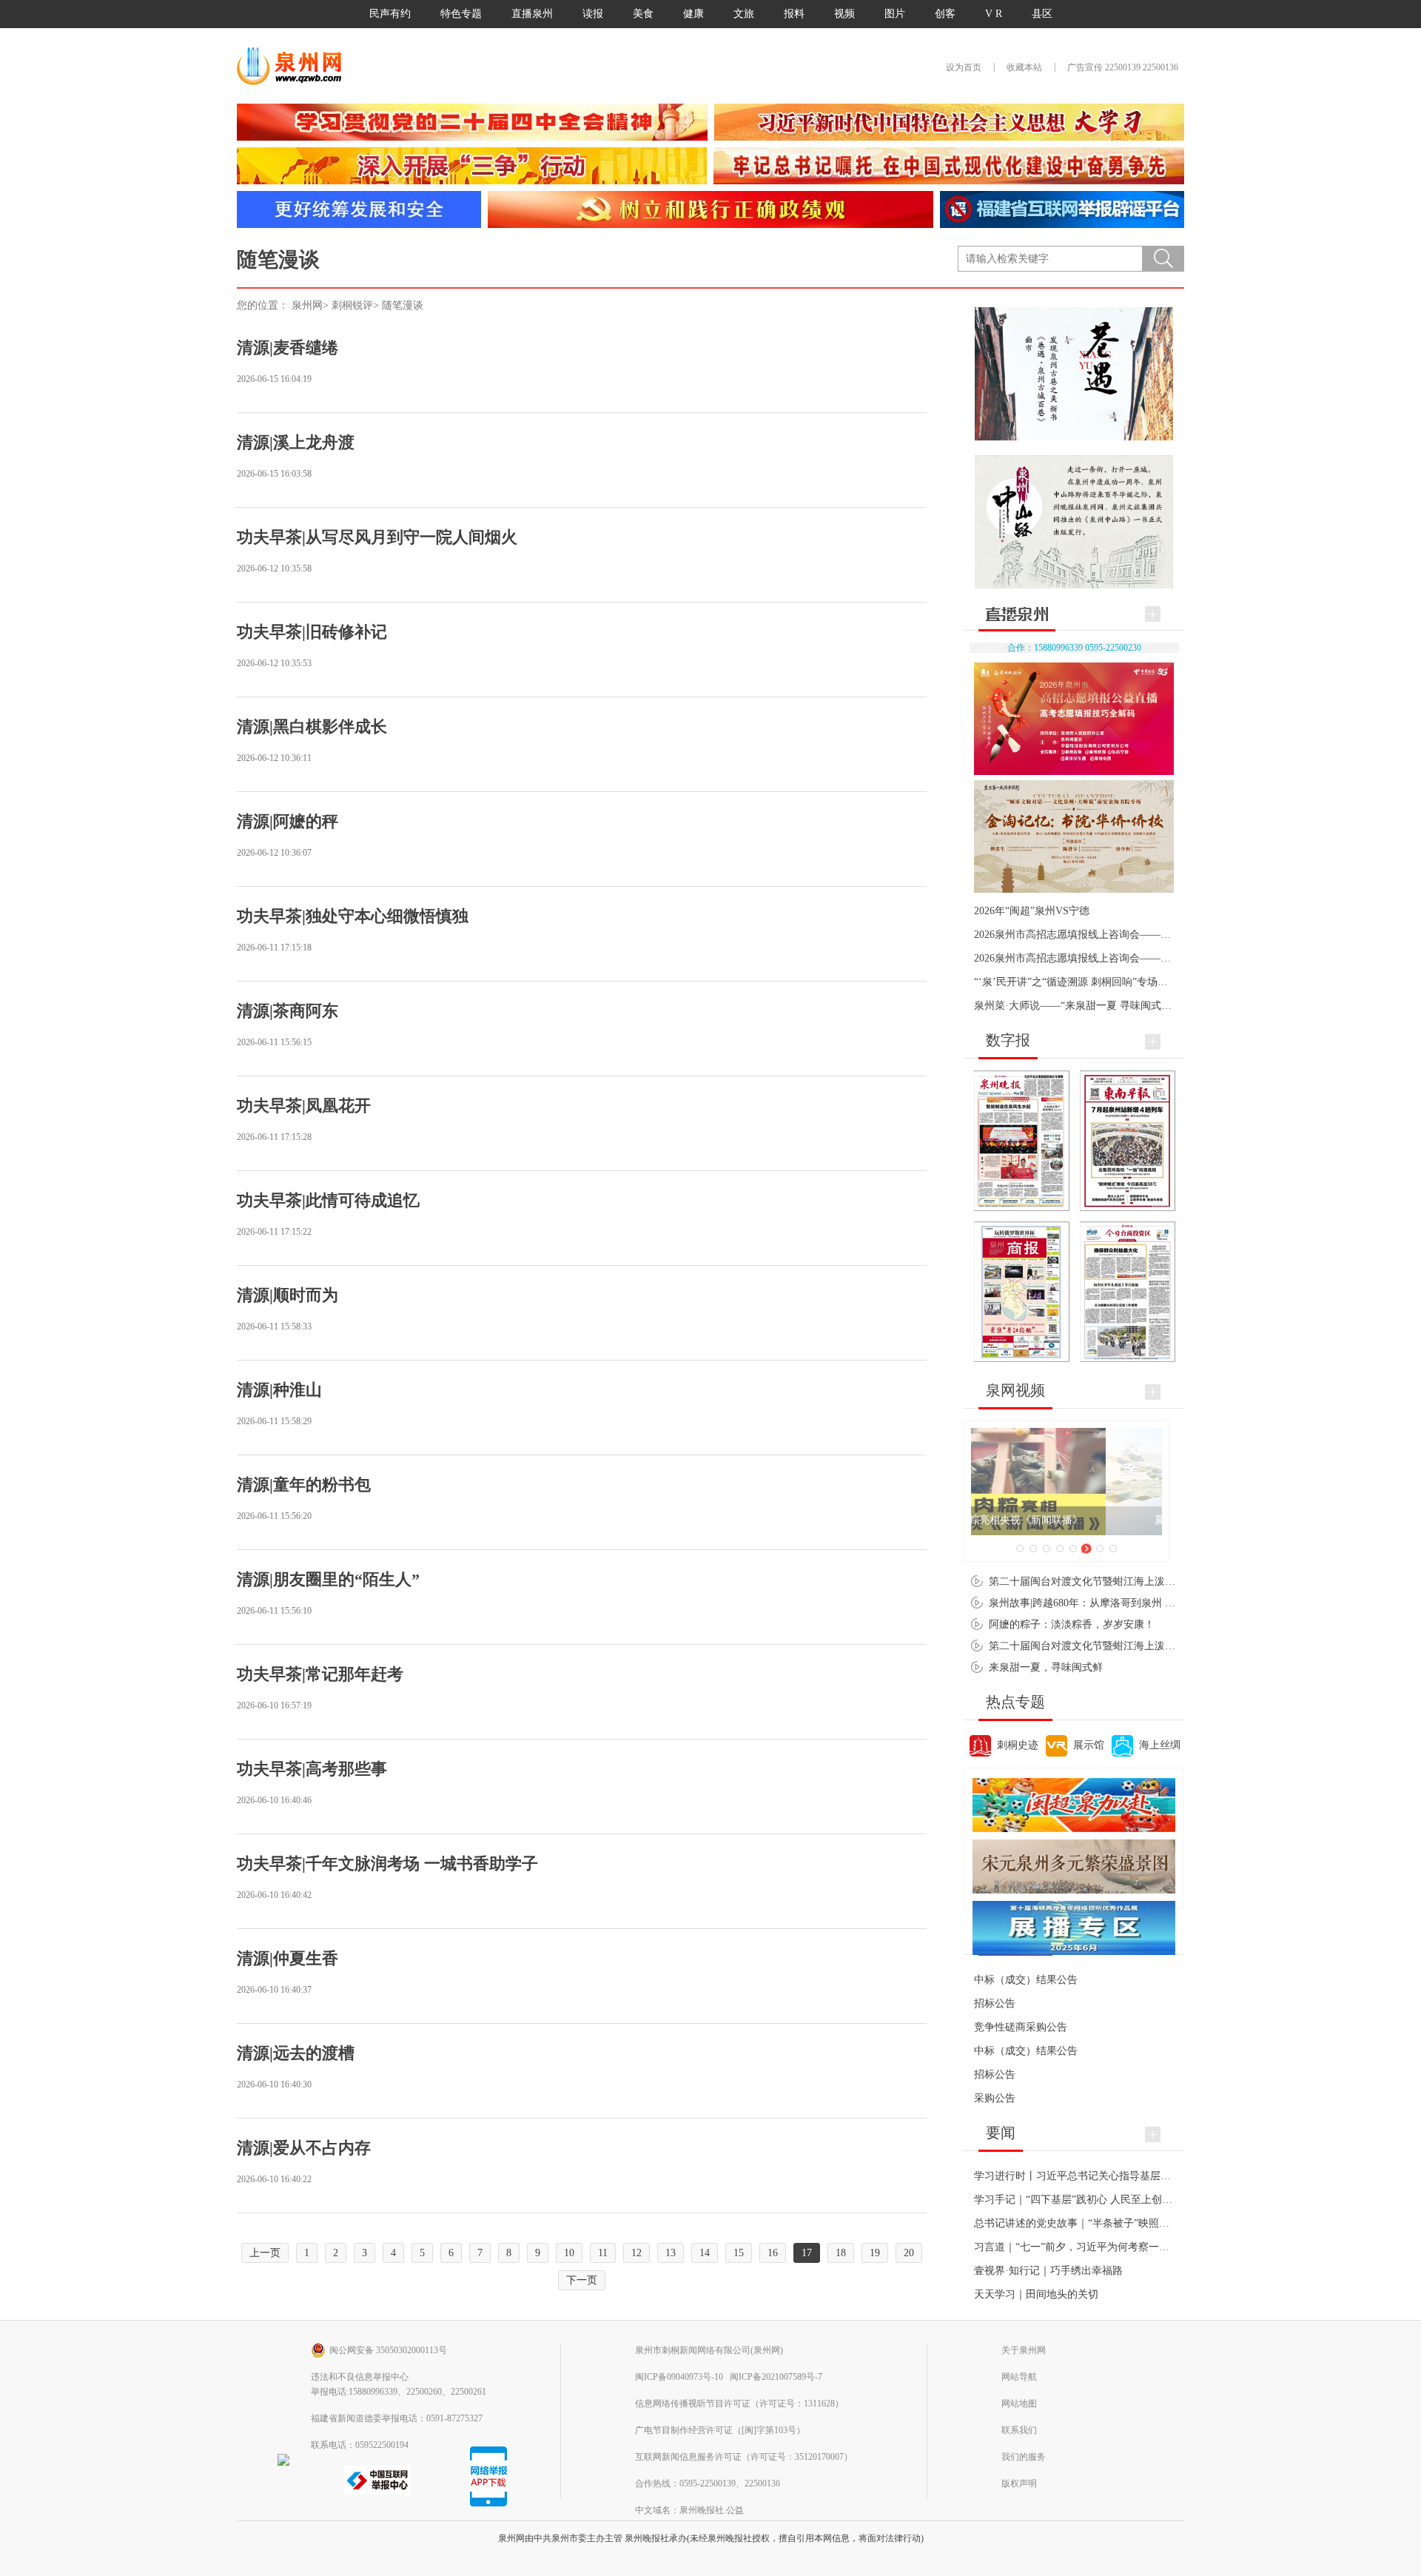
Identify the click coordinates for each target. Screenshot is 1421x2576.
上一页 (265, 2253)
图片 (895, 14)
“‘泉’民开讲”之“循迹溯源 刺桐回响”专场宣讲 (1076, 982)
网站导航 (1019, 2377)
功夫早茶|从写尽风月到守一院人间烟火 (377, 537)
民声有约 (390, 14)
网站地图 (1019, 2404)
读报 (593, 14)
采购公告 (995, 2098)
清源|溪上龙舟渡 (296, 442)
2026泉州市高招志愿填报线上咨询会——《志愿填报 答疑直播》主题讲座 (1141, 958)
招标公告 (995, 2003)
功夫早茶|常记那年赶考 (320, 1674)
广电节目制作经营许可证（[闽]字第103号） (720, 2430)
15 (739, 2253)
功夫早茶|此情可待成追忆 (328, 1200)
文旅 (744, 14)
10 (569, 2253)
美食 (643, 14)
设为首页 (964, 67)
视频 (844, 14)
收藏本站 (1024, 67)
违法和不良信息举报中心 (360, 2377)
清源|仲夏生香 (288, 1958)
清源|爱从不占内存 (304, 2148)
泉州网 (307, 305)
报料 (794, 14)
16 (773, 2253)
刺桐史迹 (1018, 1745)
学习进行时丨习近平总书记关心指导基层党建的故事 (1093, 2176)
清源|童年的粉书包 (304, 1485)
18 (841, 2253)
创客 (945, 14)
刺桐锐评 (352, 305)
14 (705, 2253)
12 (636, 2253)
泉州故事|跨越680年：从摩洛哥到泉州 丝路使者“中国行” (1118, 1603)
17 (807, 2253)
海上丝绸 (1160, 1745)
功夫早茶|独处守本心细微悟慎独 (353, 916)
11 (603, 2253)
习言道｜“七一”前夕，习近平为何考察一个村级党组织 (1098, 2247)
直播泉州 (532, 14)
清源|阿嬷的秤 (288, 821)
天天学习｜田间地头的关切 (1036, 2294)
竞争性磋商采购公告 (1021, 2027)
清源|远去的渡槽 (296, 2053)
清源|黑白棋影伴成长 (312, 727)
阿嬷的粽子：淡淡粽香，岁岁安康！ (1072, 1624)
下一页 (582, 2280)
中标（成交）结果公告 (1026, 1980)
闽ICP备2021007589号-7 (776, 2377)
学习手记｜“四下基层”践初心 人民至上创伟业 (1078, 2200)
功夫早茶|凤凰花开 (304, 1106)
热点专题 (1015, 1702)
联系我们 (1019, 2430)
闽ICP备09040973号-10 (679, 2377)
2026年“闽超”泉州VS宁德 (1032, 911)
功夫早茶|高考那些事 (312, 1769)
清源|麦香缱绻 (288, 348)
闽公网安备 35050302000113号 (388, 2350)
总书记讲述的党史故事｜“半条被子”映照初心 (1077, 2223)
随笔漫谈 (403, 305)
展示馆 (1089, 1745)
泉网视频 (1015, 1390)
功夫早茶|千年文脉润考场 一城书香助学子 (387, 1864)
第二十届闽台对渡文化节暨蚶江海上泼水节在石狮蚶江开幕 (1123, 1646)
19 (875, 2253)
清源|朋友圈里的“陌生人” (328, 1579)
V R (994, 14)
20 (909, 2253)
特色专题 (461, 14)
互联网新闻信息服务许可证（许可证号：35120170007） (744, 2457)
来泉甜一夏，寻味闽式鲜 (1046, 1667)
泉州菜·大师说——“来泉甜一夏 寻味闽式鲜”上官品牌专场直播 (1116, 1006)
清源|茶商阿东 (288, 1011)
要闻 (1001, 2133)
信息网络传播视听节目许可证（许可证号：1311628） (739, 2404)
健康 (693, 14)
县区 (1042, 14)
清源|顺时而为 (288, 1295)
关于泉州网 (1024, 2350)
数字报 (1008, 1040)
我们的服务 (1024, 2457)
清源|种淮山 (279, 1390)
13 (671, 2253)
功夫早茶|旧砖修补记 (312, 632)
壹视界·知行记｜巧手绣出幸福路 (1048, 2271)
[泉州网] (295, 66)
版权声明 (1019, 2483)
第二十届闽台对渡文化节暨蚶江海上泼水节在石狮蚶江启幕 (1123, 1582)
